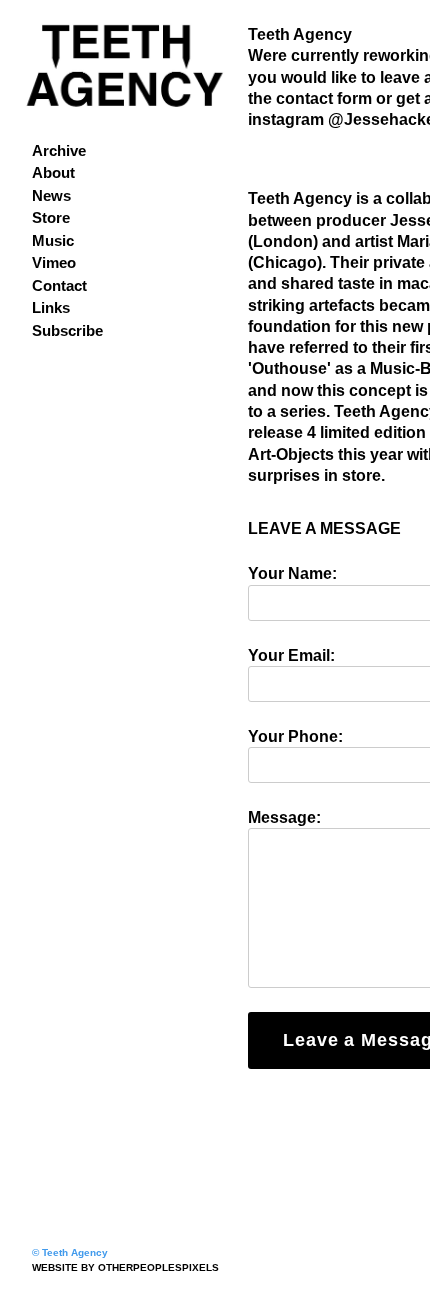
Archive (59, 150)
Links (51, 307)
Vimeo (54, 262)
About (53, 172)
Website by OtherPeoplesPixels (125, 1267)
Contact (59, 285)
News (51, 195)
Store (51, 217)
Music (53, 240)
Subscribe (67, 330)
